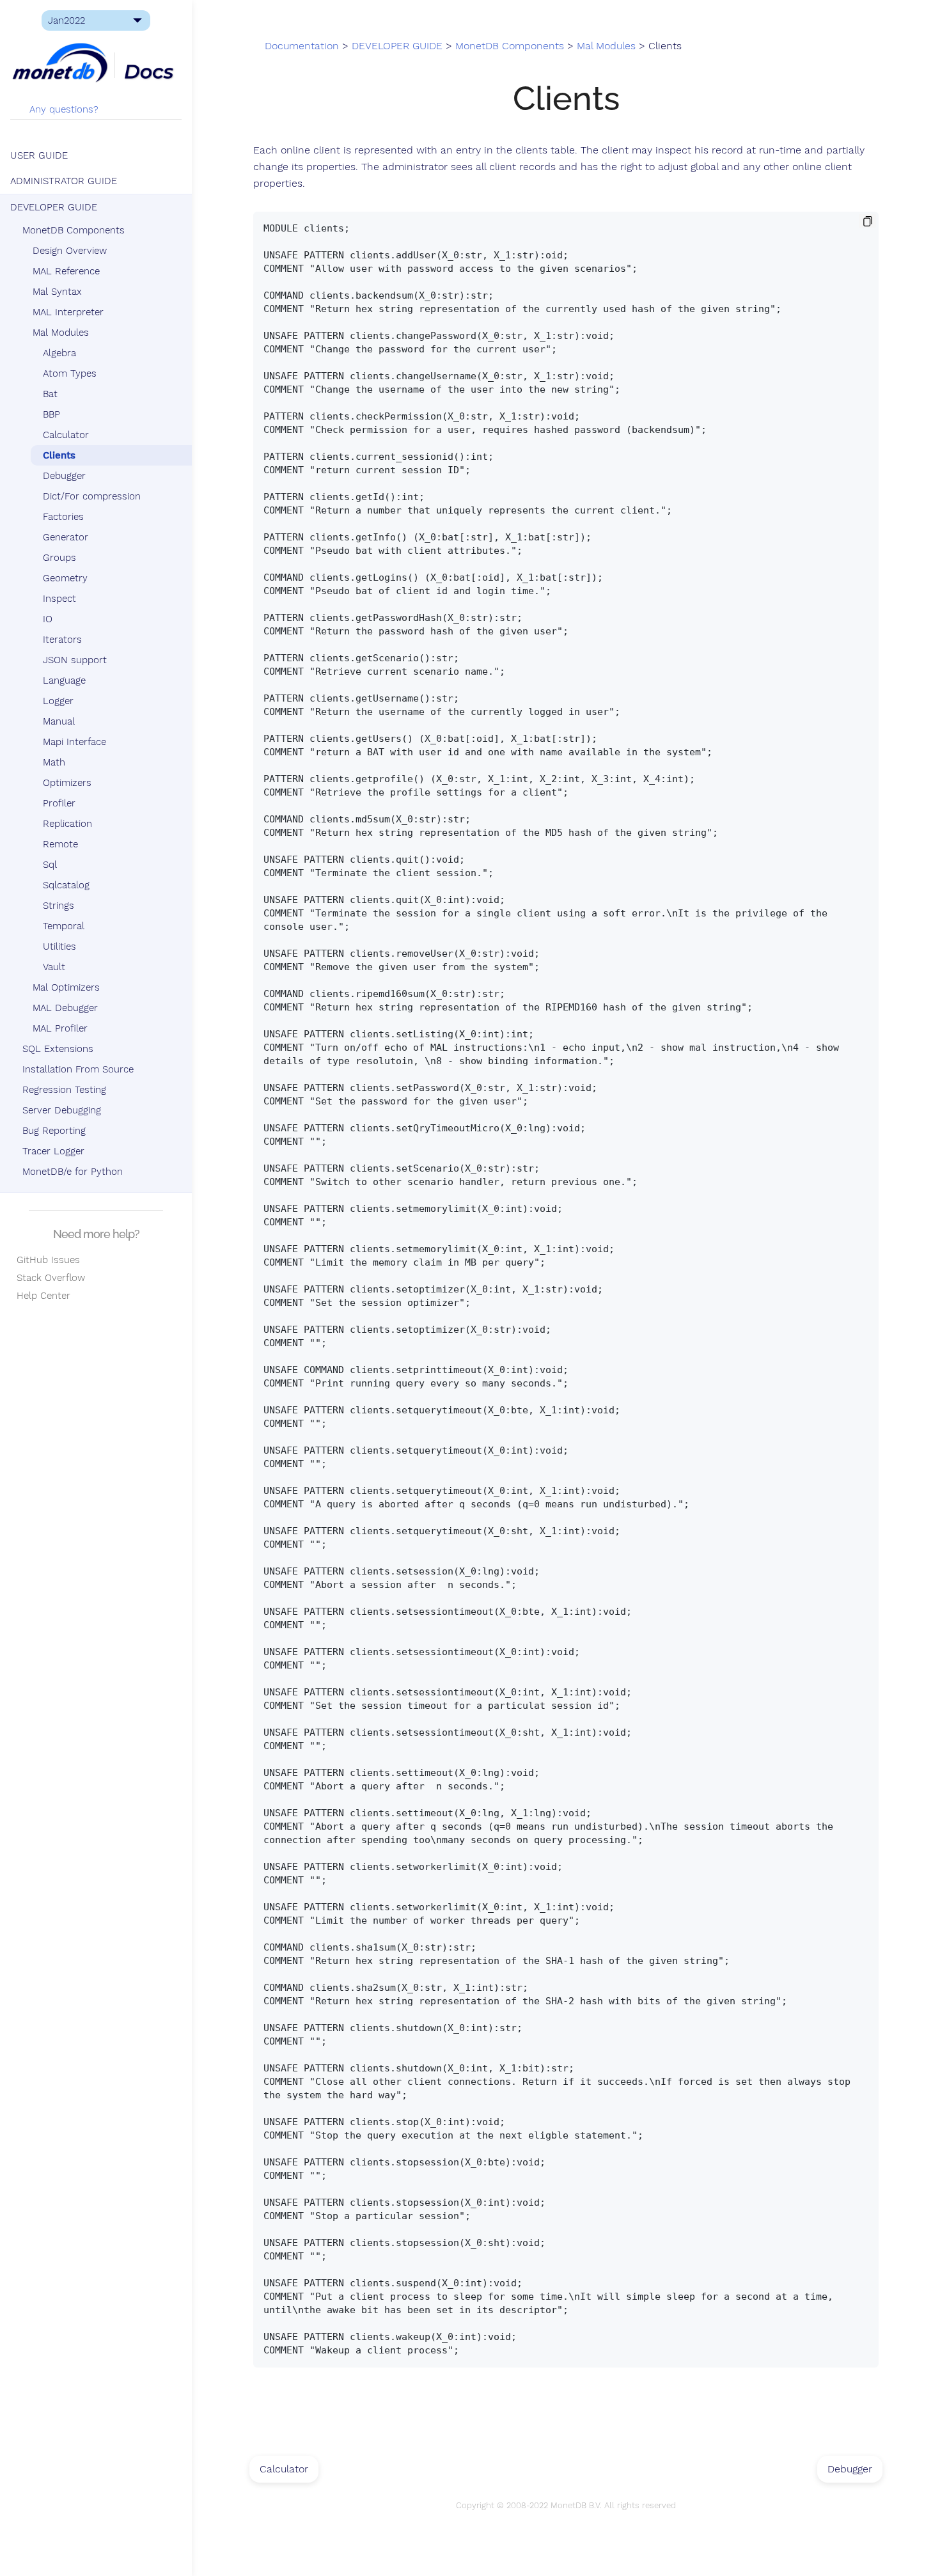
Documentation (302, 46)
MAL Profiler (60, 1028)
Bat (50, 394)
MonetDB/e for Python (73, 1172)
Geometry (65, 578)
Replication (67, 824)
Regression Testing (64, 1090)
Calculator (66, 435)
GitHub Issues (45, 1260)
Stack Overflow (48, 1278)
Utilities (59, 946)
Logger (58, 701)
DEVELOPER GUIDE (54, 207)
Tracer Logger (53, 1151)
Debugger (64, 476)
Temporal (64, 926)
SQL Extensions (58, 1049)
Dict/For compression (92, 496)
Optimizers (67, 783)
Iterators (62, 640)
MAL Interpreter (68, 312)
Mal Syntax (57, 292)
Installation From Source (78, 1069)
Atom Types (70, 373)
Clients (59, 455)
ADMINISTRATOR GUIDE (64, 181)
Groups (59, 558)
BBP (51, 414)
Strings (59, 906)
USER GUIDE (39, 155)
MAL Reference (66, 271)
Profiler (59, 803)
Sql (50, 865)
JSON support (75, 660)
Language (64, 680)
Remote (60, 844)
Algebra (59, 353)
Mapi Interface (74, 742)
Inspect (59, 599)
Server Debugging (62, 1110)
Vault (54, 967)
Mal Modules (61, 333)
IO (48, 619)
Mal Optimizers (66, 987)
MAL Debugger (65, 1008)
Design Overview (70, 251)
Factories (63, 517)
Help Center (40, 1296)
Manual (59, 721)
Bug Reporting (54, 1131)
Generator (66, 537)
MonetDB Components (74, 230)
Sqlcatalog (66, 885)
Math (54, 762)
